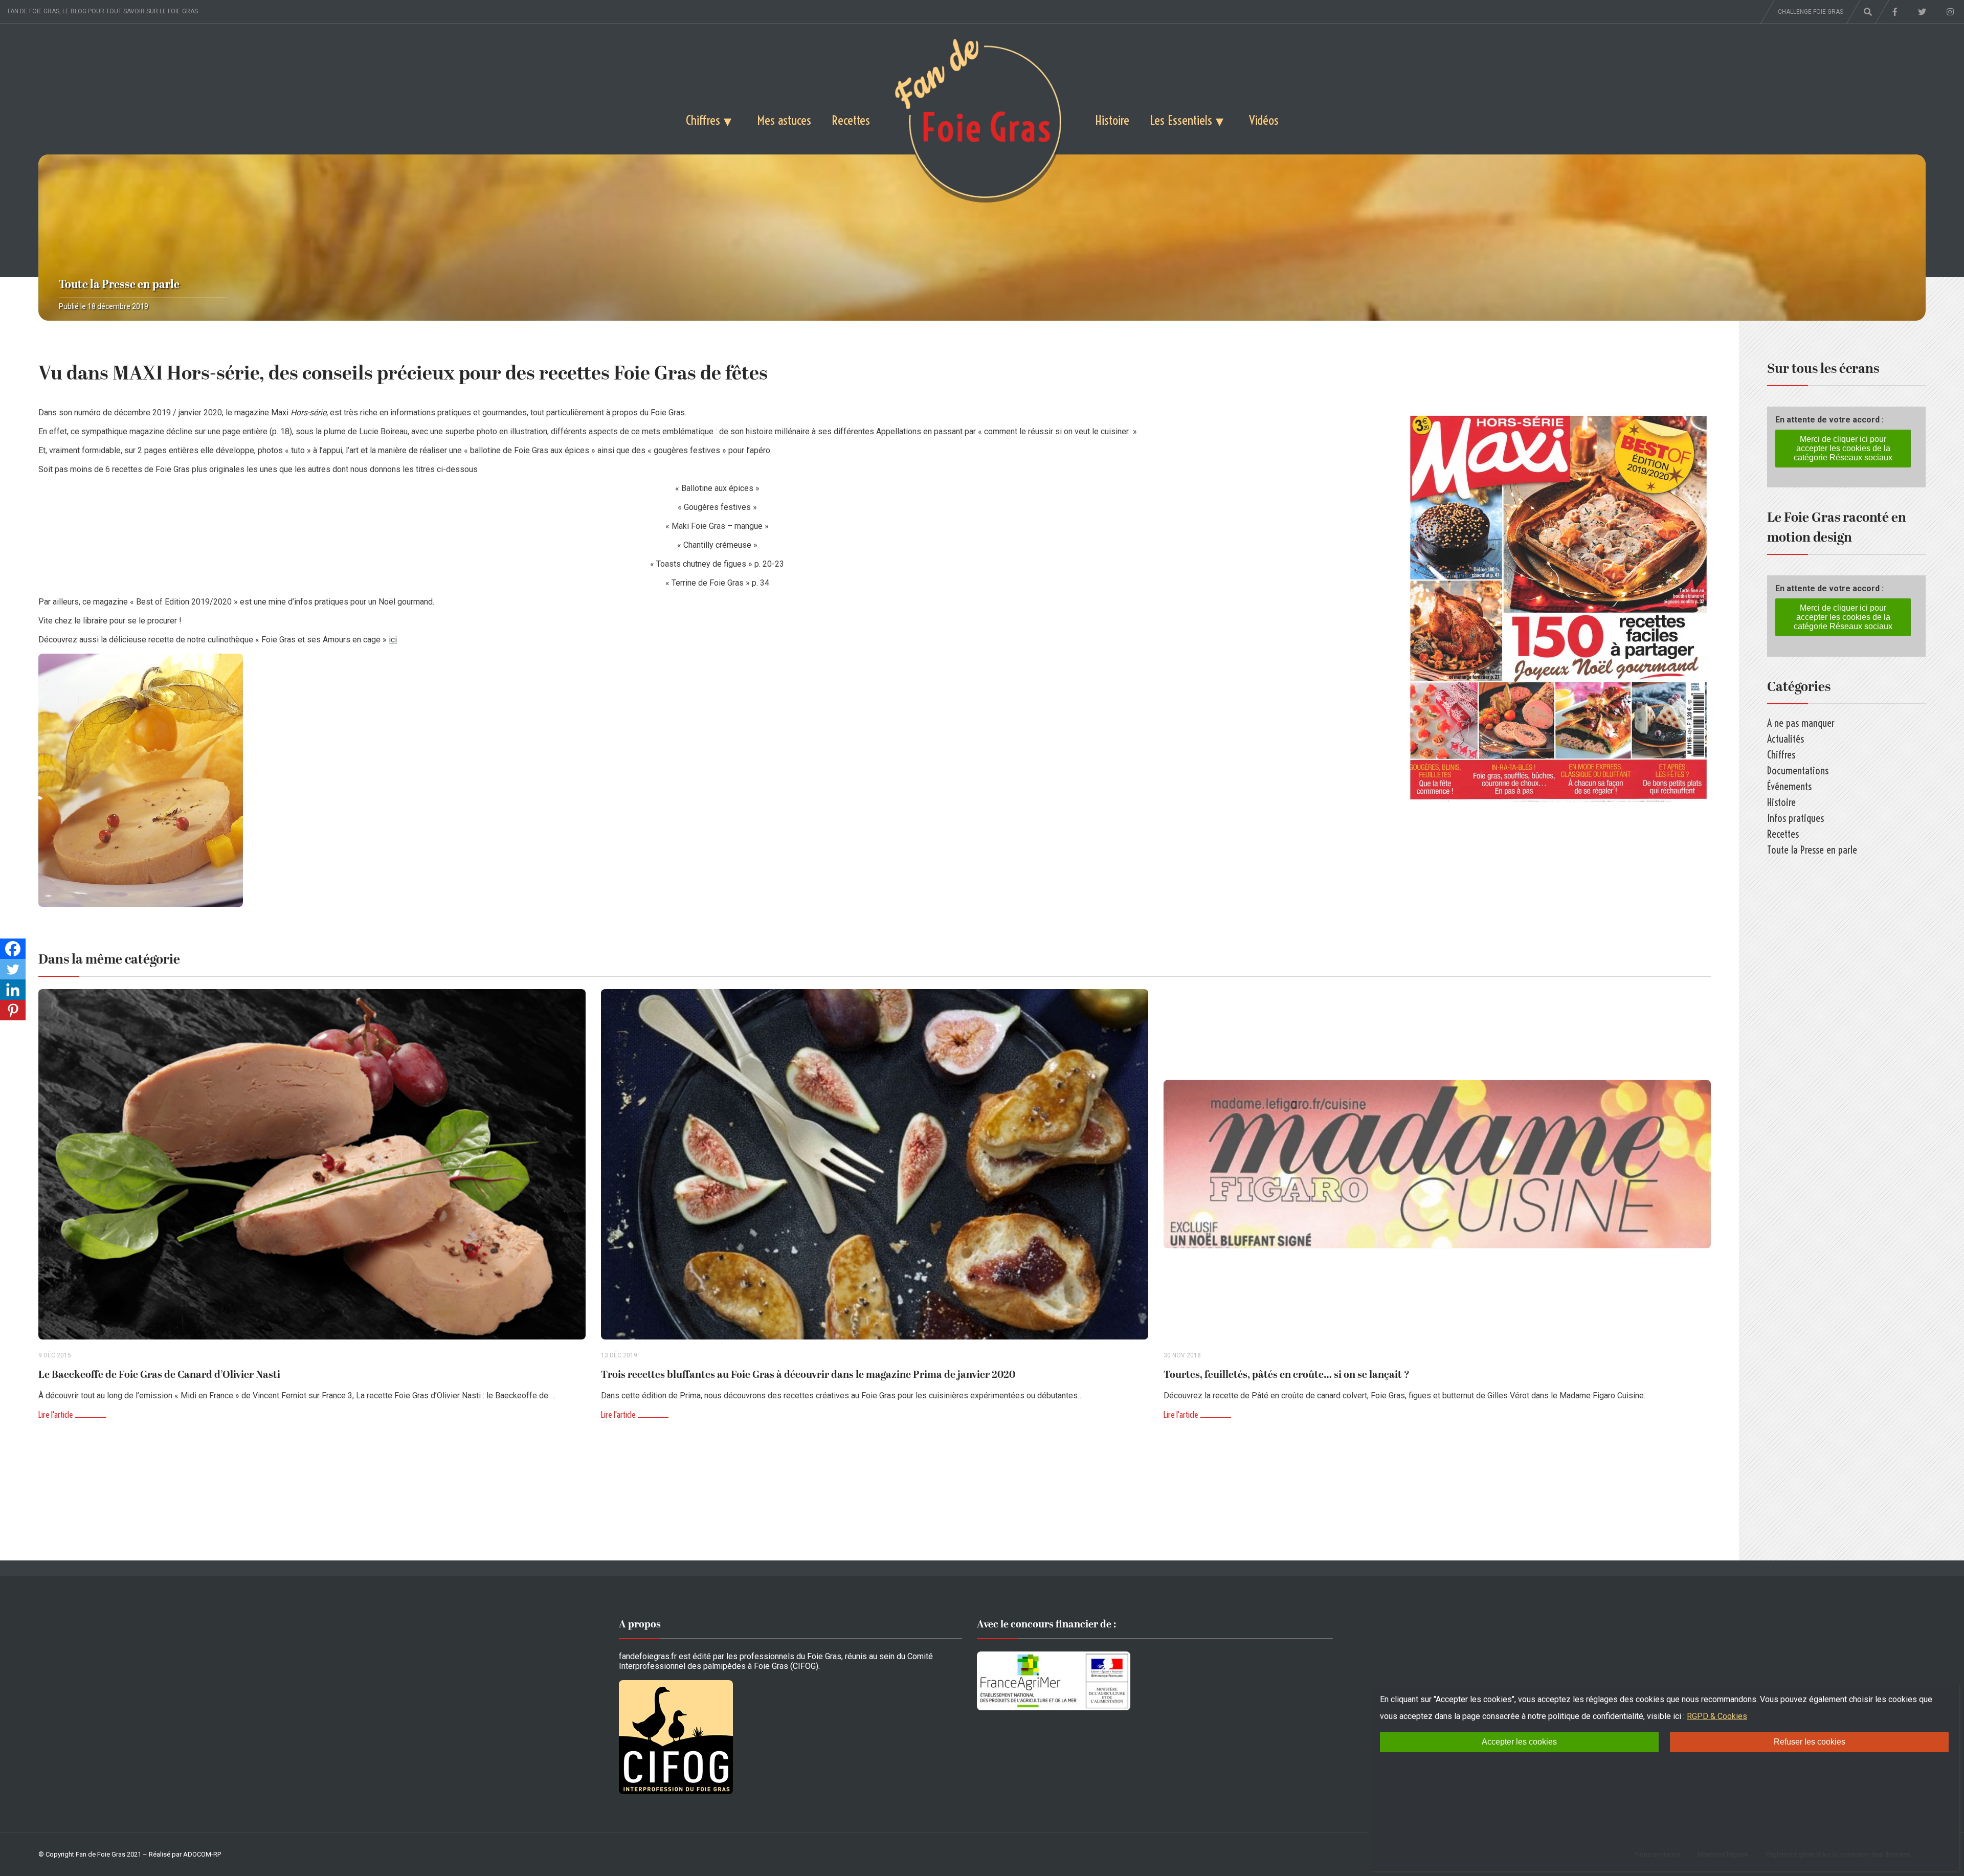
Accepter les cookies (1519, 1742)
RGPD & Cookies (1717, 1716)
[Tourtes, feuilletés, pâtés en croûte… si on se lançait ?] (1437, 1164)
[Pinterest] (13, 1010)
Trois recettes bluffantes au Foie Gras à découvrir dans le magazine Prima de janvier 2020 (808, 1375)
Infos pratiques (1795, 818)
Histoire (1112, 120)
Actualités (1786, 739)
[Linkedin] (13, 990)
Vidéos (1264, 120)
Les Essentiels (1181, 120)
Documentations (1798, 770)
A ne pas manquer (1801, 723)
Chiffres (703, 120)
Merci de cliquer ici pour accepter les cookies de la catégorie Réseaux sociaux (1843, 448)
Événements (1789, 786)
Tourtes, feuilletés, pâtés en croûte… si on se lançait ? (1287, 1375)
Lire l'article (55, 1415)
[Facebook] (13, 949)
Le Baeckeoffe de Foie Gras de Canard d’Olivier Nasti (159, 1375)
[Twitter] (13, 969)
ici (393, 640)
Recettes (851, 120)
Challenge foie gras (1811, 12)
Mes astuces (784, 120)
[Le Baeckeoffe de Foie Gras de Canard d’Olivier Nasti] (312, 1164)
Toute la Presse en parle (119, 285)
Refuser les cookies (1810, 1742)
